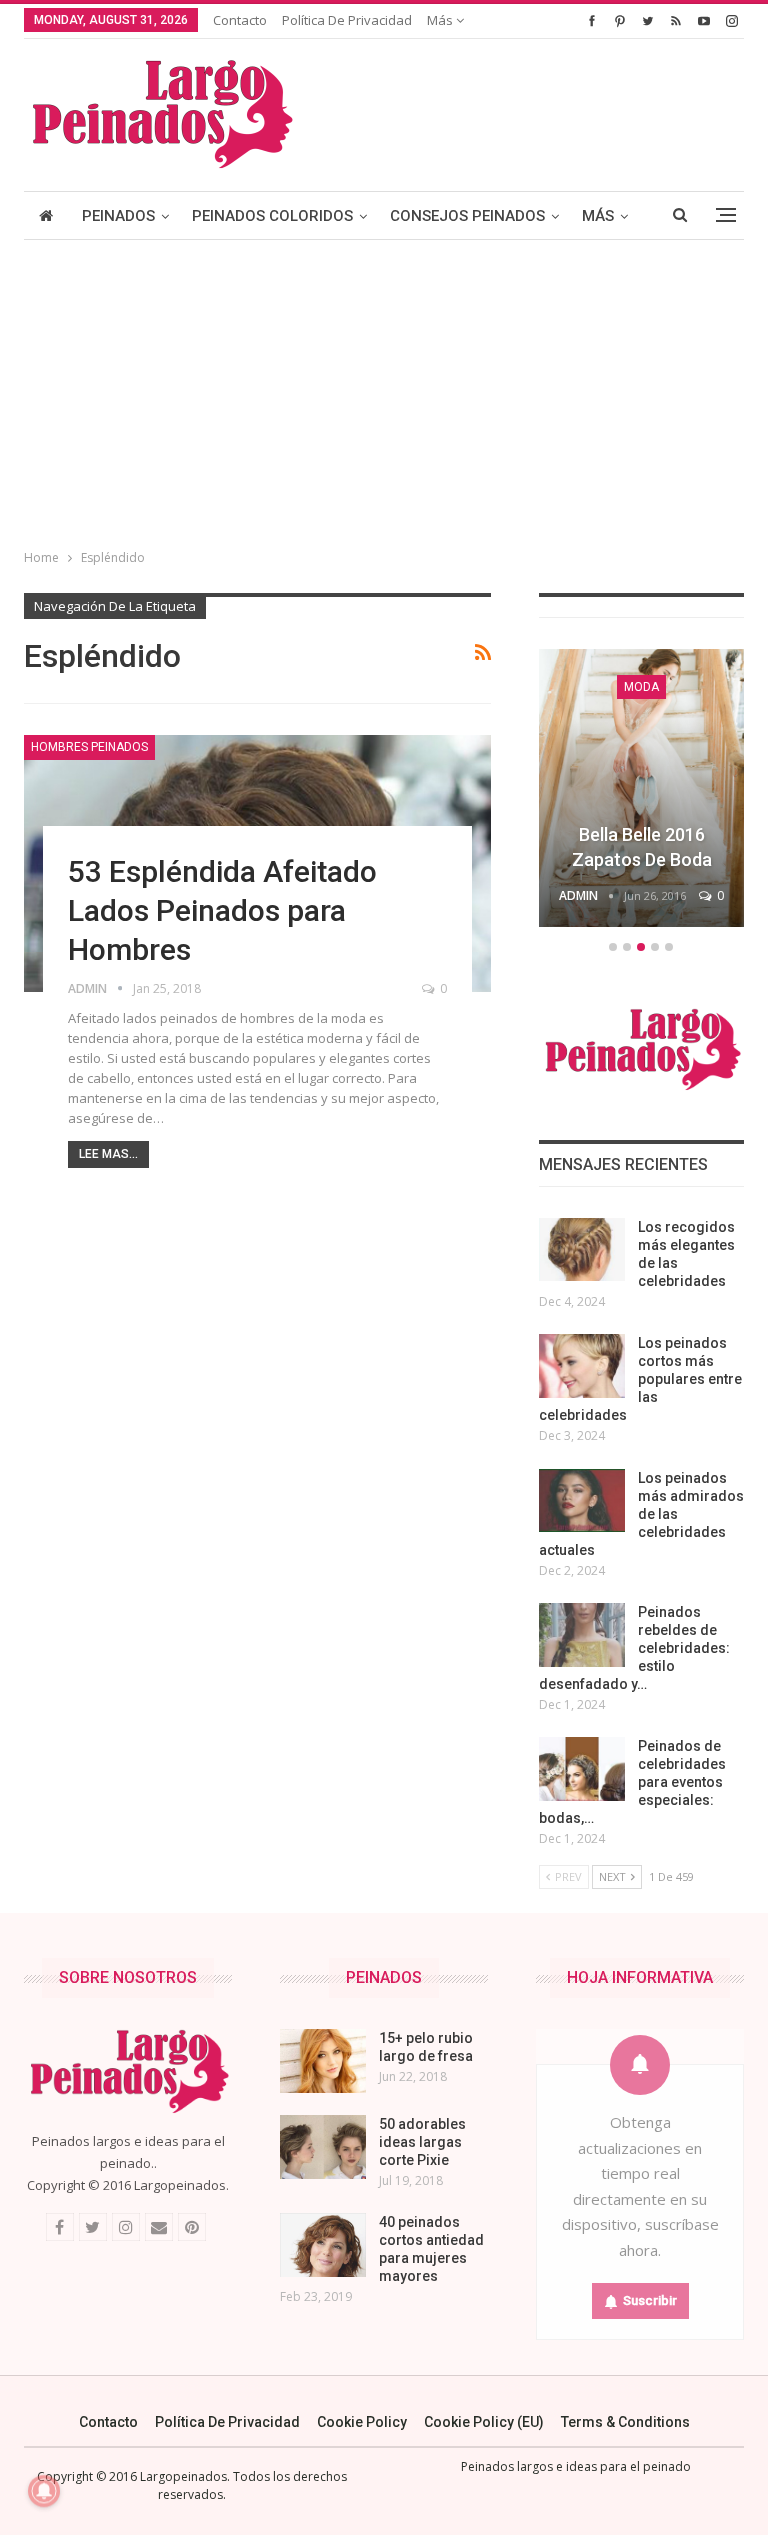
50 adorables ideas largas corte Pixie (422, 2142)
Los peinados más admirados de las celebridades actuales (641, 1514)
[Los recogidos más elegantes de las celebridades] (582, 1250)
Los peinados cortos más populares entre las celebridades (640, 1379)
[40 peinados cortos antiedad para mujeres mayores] (323, 2245)
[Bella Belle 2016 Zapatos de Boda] (642, 788)
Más (441, 20)
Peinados (118, 216)
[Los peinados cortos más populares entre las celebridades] (582, 1366)
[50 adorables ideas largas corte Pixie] (323, 2147)
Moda (641, 687)
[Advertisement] (384, 390)
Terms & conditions (625, 2422)
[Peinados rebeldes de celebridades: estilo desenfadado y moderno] (582, 1635)
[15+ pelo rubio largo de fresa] (323, 2061)
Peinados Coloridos (272, 216)
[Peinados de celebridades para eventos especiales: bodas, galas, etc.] (582, 1769)
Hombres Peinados (89, 747)
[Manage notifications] (44, 2491)
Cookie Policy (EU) (484, 2422)
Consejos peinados (467, 216)
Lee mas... (108, 1154)
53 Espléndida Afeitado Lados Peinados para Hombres (222, 910)
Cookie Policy (362, 2422)
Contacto (240, 20)
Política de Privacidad (347, 20)
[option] (642, 791)
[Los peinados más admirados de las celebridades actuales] (582, 1501)
